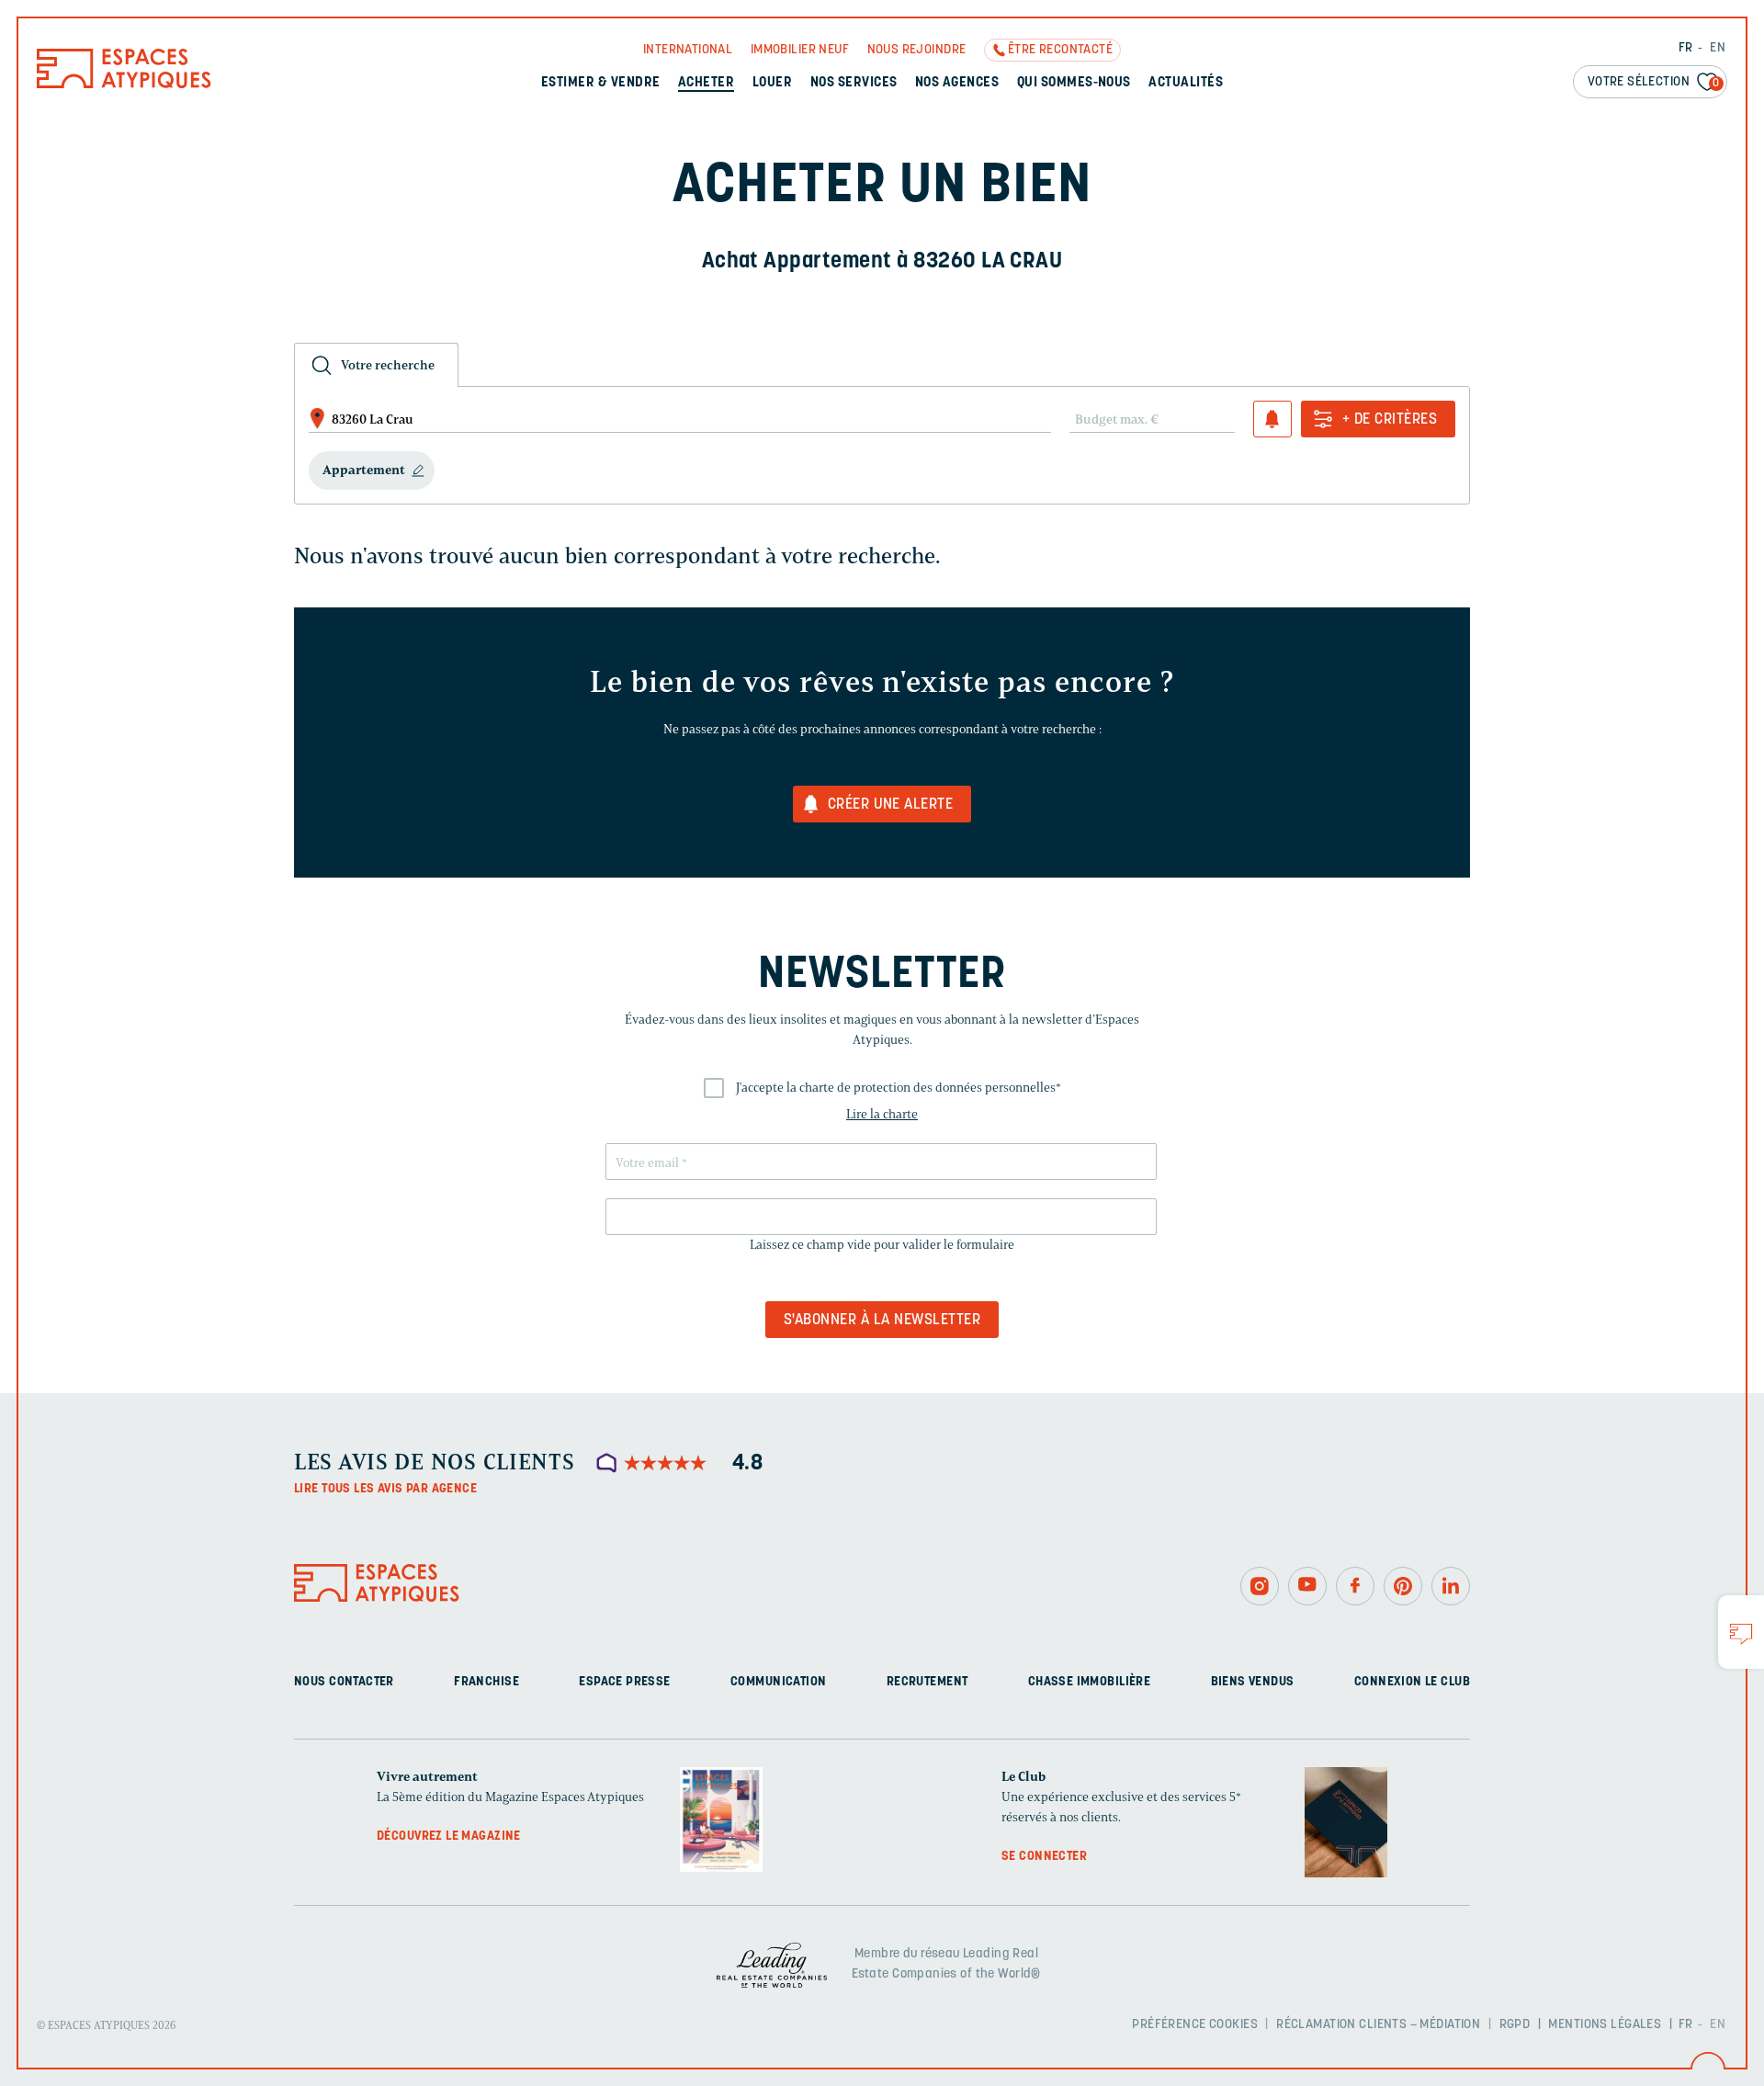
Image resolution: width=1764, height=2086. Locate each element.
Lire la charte (882, 1114)
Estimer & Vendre (601, 83)
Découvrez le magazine (449, 1837)
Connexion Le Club (1412, 1682)
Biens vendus (1253, 1682)
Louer (772, 83)
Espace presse (624, 1682)
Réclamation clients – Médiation (1378, 2025)
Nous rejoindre (917, 50)
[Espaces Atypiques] (124, 84)
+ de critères (1390, 420)
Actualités (1186, 83)
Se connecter (1044, 1857)
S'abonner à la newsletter (882, 1321)
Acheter (706, 83)
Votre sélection (1654, 82)
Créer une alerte (891, 805)
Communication (778, 1682)
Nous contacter (344, 1682)
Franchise (486, 1682)
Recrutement (927, 1682)
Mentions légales (1605, 2025)
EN (1718, 48)
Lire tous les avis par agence (385, 1489)
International (688, 50)
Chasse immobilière (1090, 1682)
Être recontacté (1060, 50)
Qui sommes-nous (1074, 83)
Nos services (854, 83)
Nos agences (957, 83)
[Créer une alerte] (1272, 419)
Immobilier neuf (800, 50)
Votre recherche (388, 365)
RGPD (1515, 2025)
